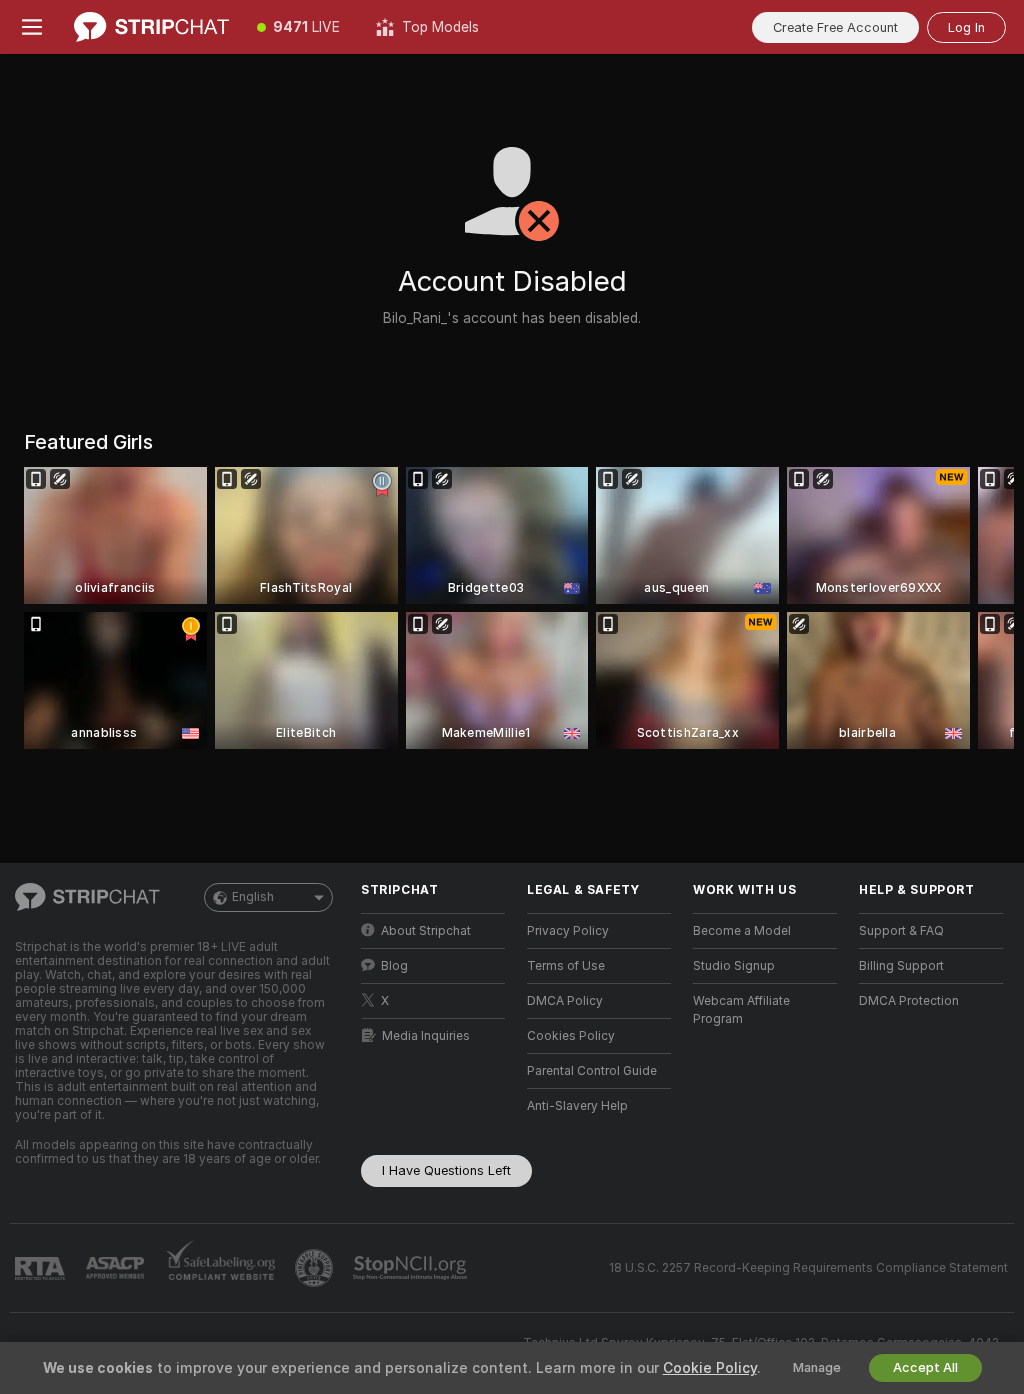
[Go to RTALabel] (42, 1268)
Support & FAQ (901, 931)
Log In (966, 27)
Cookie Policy (710, 1368)
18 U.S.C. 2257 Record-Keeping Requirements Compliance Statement (808, 1268)
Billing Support (901, 966)
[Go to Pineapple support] (316, 1268)
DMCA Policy (565, 1001)
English (253, 897)
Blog (394, 966)
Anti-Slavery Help (577, 1106)
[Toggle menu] (32, 27)
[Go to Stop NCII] (412, 1268)
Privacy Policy (568, 931)
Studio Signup (734, 966)
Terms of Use (566, 966)
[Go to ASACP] (117, 1268)
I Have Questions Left (446, 1170)
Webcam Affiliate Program (741, 1010)
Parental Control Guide (592, 1071)
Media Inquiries (426, 1036)
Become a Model (742, 931)
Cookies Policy (571, 1036)
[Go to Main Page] (151, 27)
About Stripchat (426, 931)
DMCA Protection (909, 1001)
